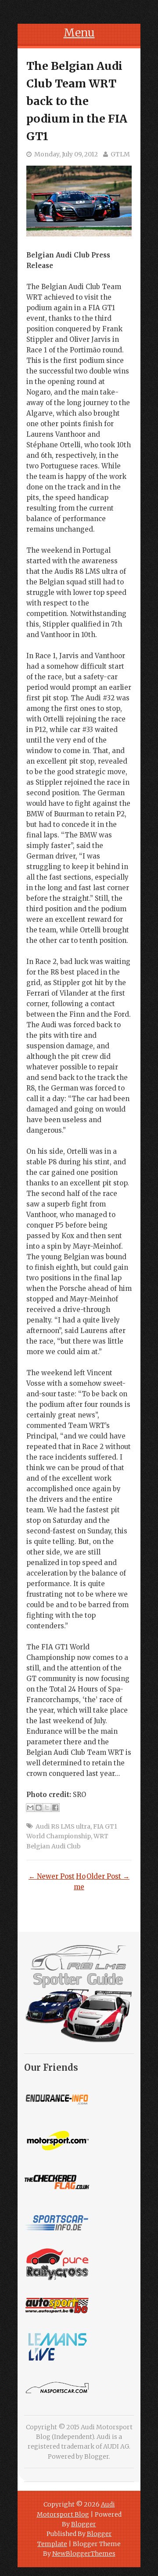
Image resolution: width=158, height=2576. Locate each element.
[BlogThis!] (39, 1808)
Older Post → (108, 1876)
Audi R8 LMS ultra (63, 1826)
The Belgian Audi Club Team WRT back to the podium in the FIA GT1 (77, 101)
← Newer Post (52, 1876)
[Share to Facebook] (55, 1808)
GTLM (120, 154)
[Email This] (30, 1808)
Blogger (97, 2456)
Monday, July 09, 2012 (66, 154)
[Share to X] (47, 1808)
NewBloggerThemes (84, 2554)
